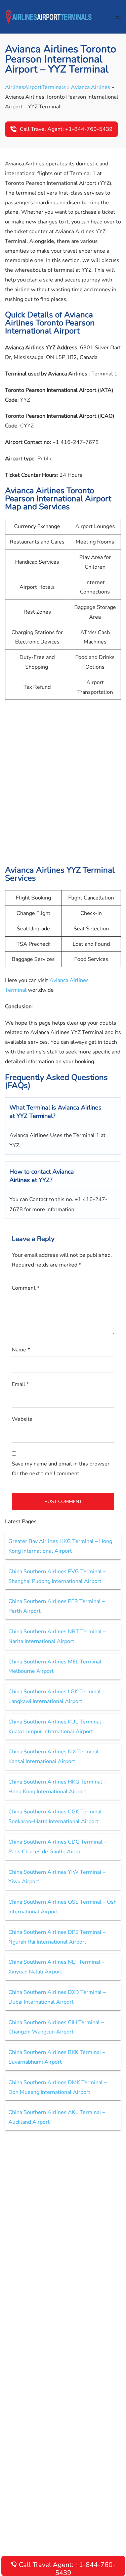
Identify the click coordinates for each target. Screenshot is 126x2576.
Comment (26, 1288)
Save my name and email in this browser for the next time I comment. (61, 1469)
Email (20, 1384)
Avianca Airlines (91, 87)
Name (21, 1350)
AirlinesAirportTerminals (35, 87)
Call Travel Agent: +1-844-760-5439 (66, 129)
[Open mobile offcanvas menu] (118, 17)
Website (22, 1419)
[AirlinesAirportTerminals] (49, 16)
